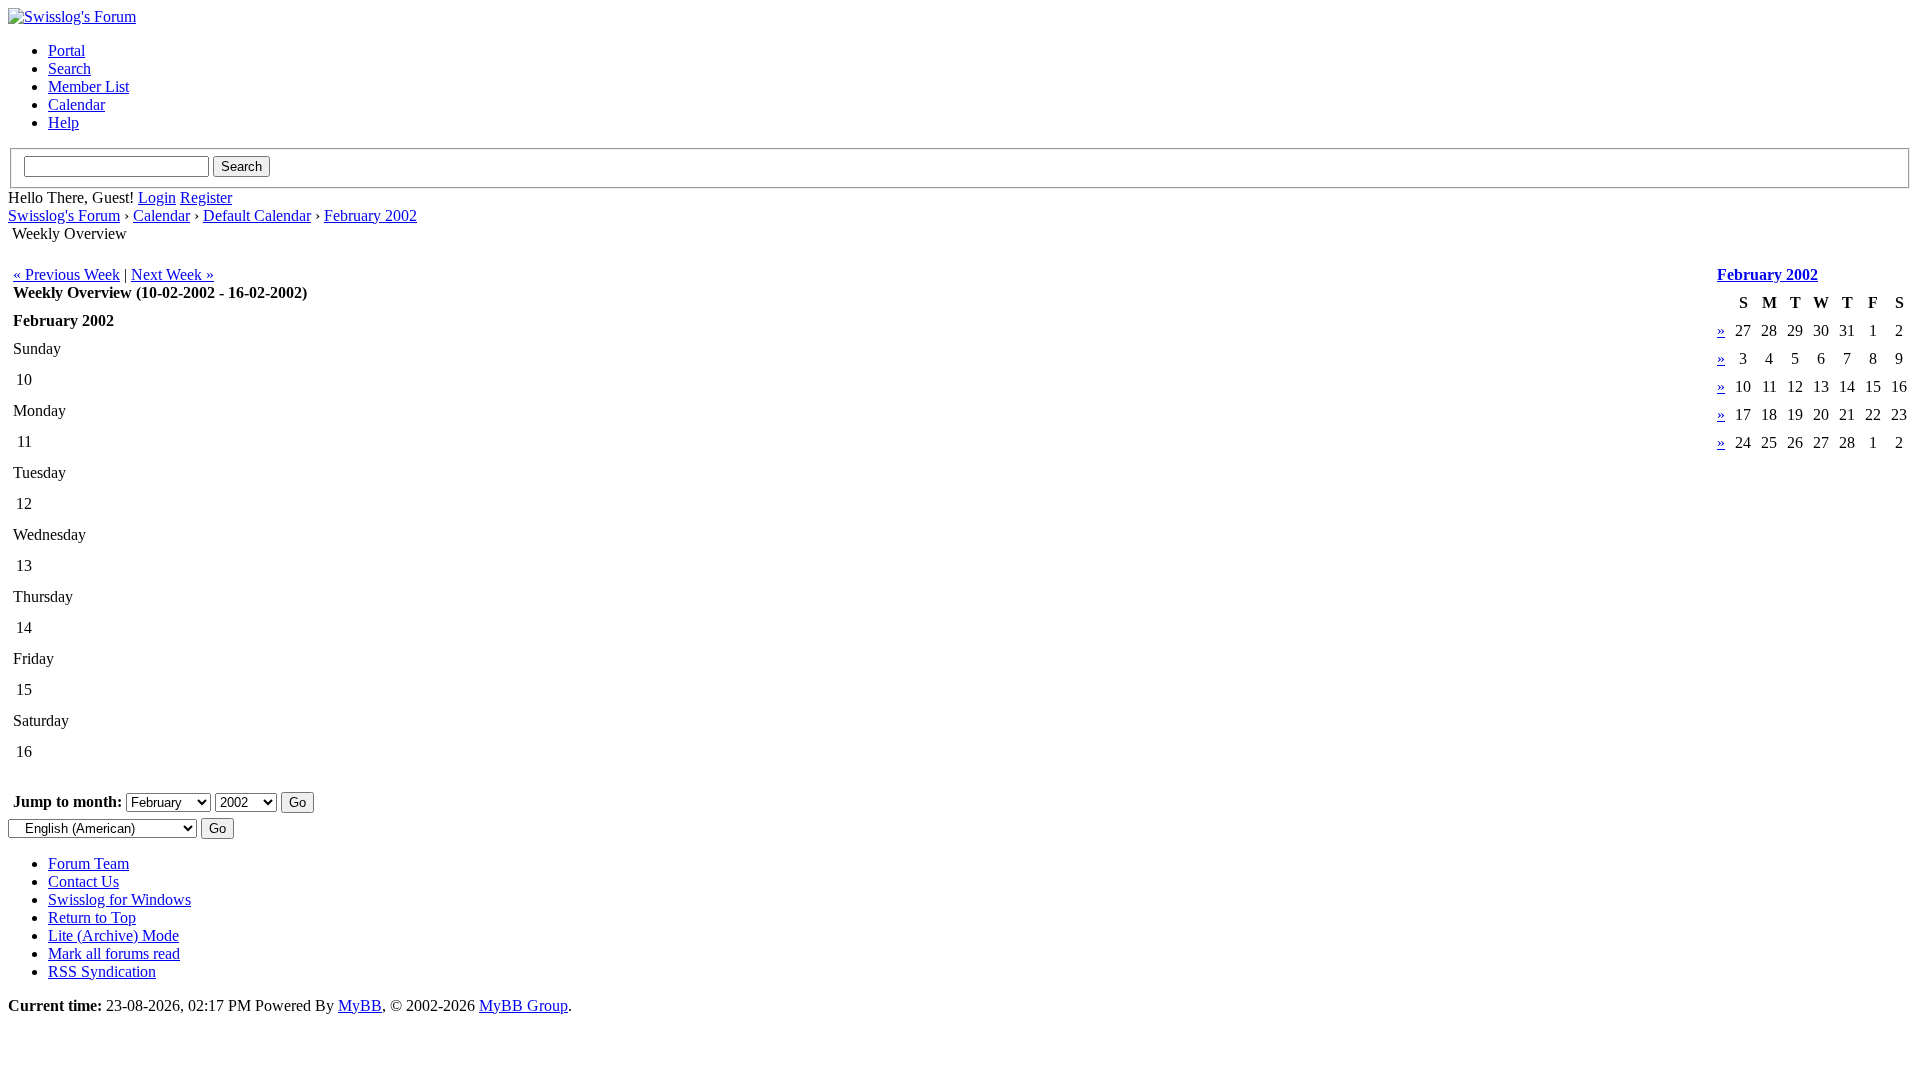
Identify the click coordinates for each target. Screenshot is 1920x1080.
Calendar (76, 104)
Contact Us (83, 881)
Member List (88, 86)
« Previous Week (66, 274)
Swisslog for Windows (119, 899)
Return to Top (92, 917)
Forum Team (88, 863)
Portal (66, 50)
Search (69, 68)
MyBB (360, 1005)
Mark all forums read (114, 953)
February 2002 (370, 215)
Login (157, 197)
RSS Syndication (102, 971)
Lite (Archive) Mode (113, 935)
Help (63, 122)
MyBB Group (523, 1005)
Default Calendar (257, 215)
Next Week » (172, 274)
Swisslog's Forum (64, 215)
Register (206, 197)
